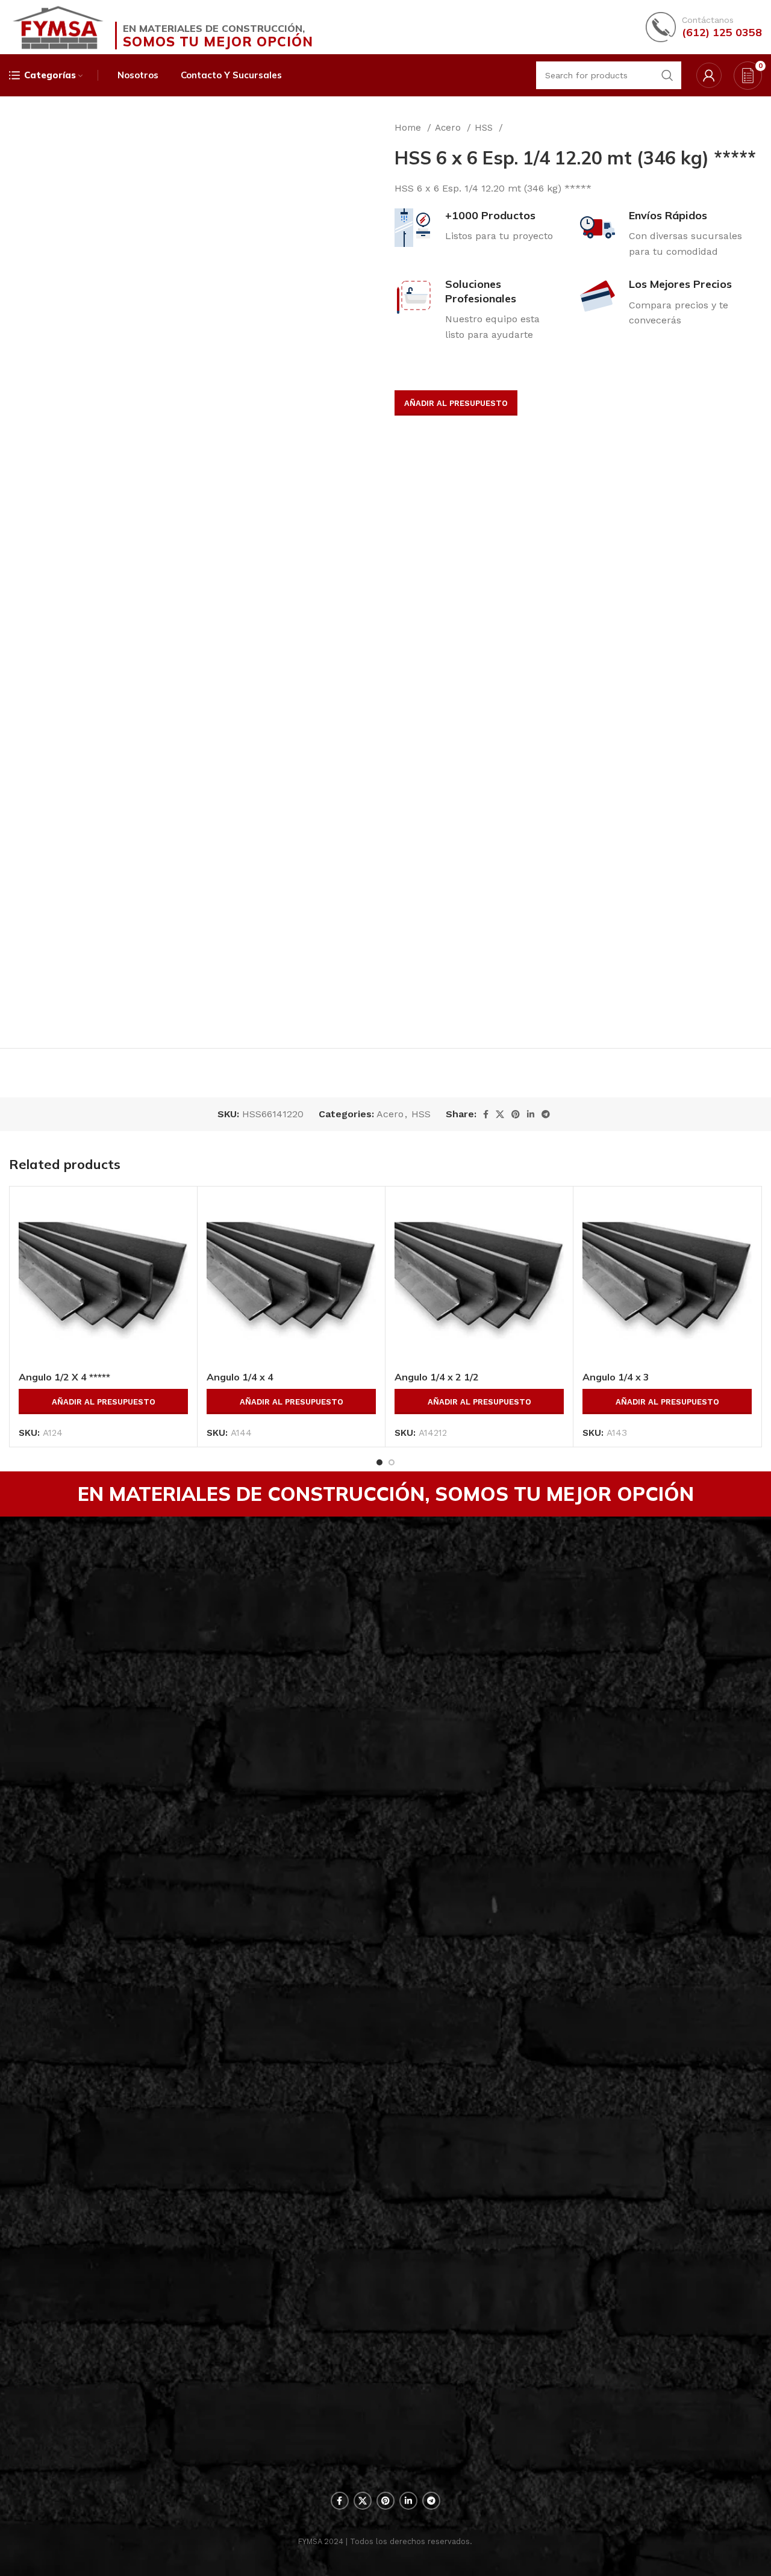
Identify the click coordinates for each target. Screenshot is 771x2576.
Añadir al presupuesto (456, 403)
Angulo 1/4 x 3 (616, 1377)
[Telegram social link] (546, 1114)
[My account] (709, 75)
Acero (449, 128)
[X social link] (500, 1114)
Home (409, 128)
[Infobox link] (704, 27)
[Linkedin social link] (531, 1114)
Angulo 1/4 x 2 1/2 (437, 1377)
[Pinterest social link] (516, 1114)
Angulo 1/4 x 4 (240, 1377)
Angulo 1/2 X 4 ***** (64, 1377)
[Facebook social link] (486, 1114)
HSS (485, 128)
